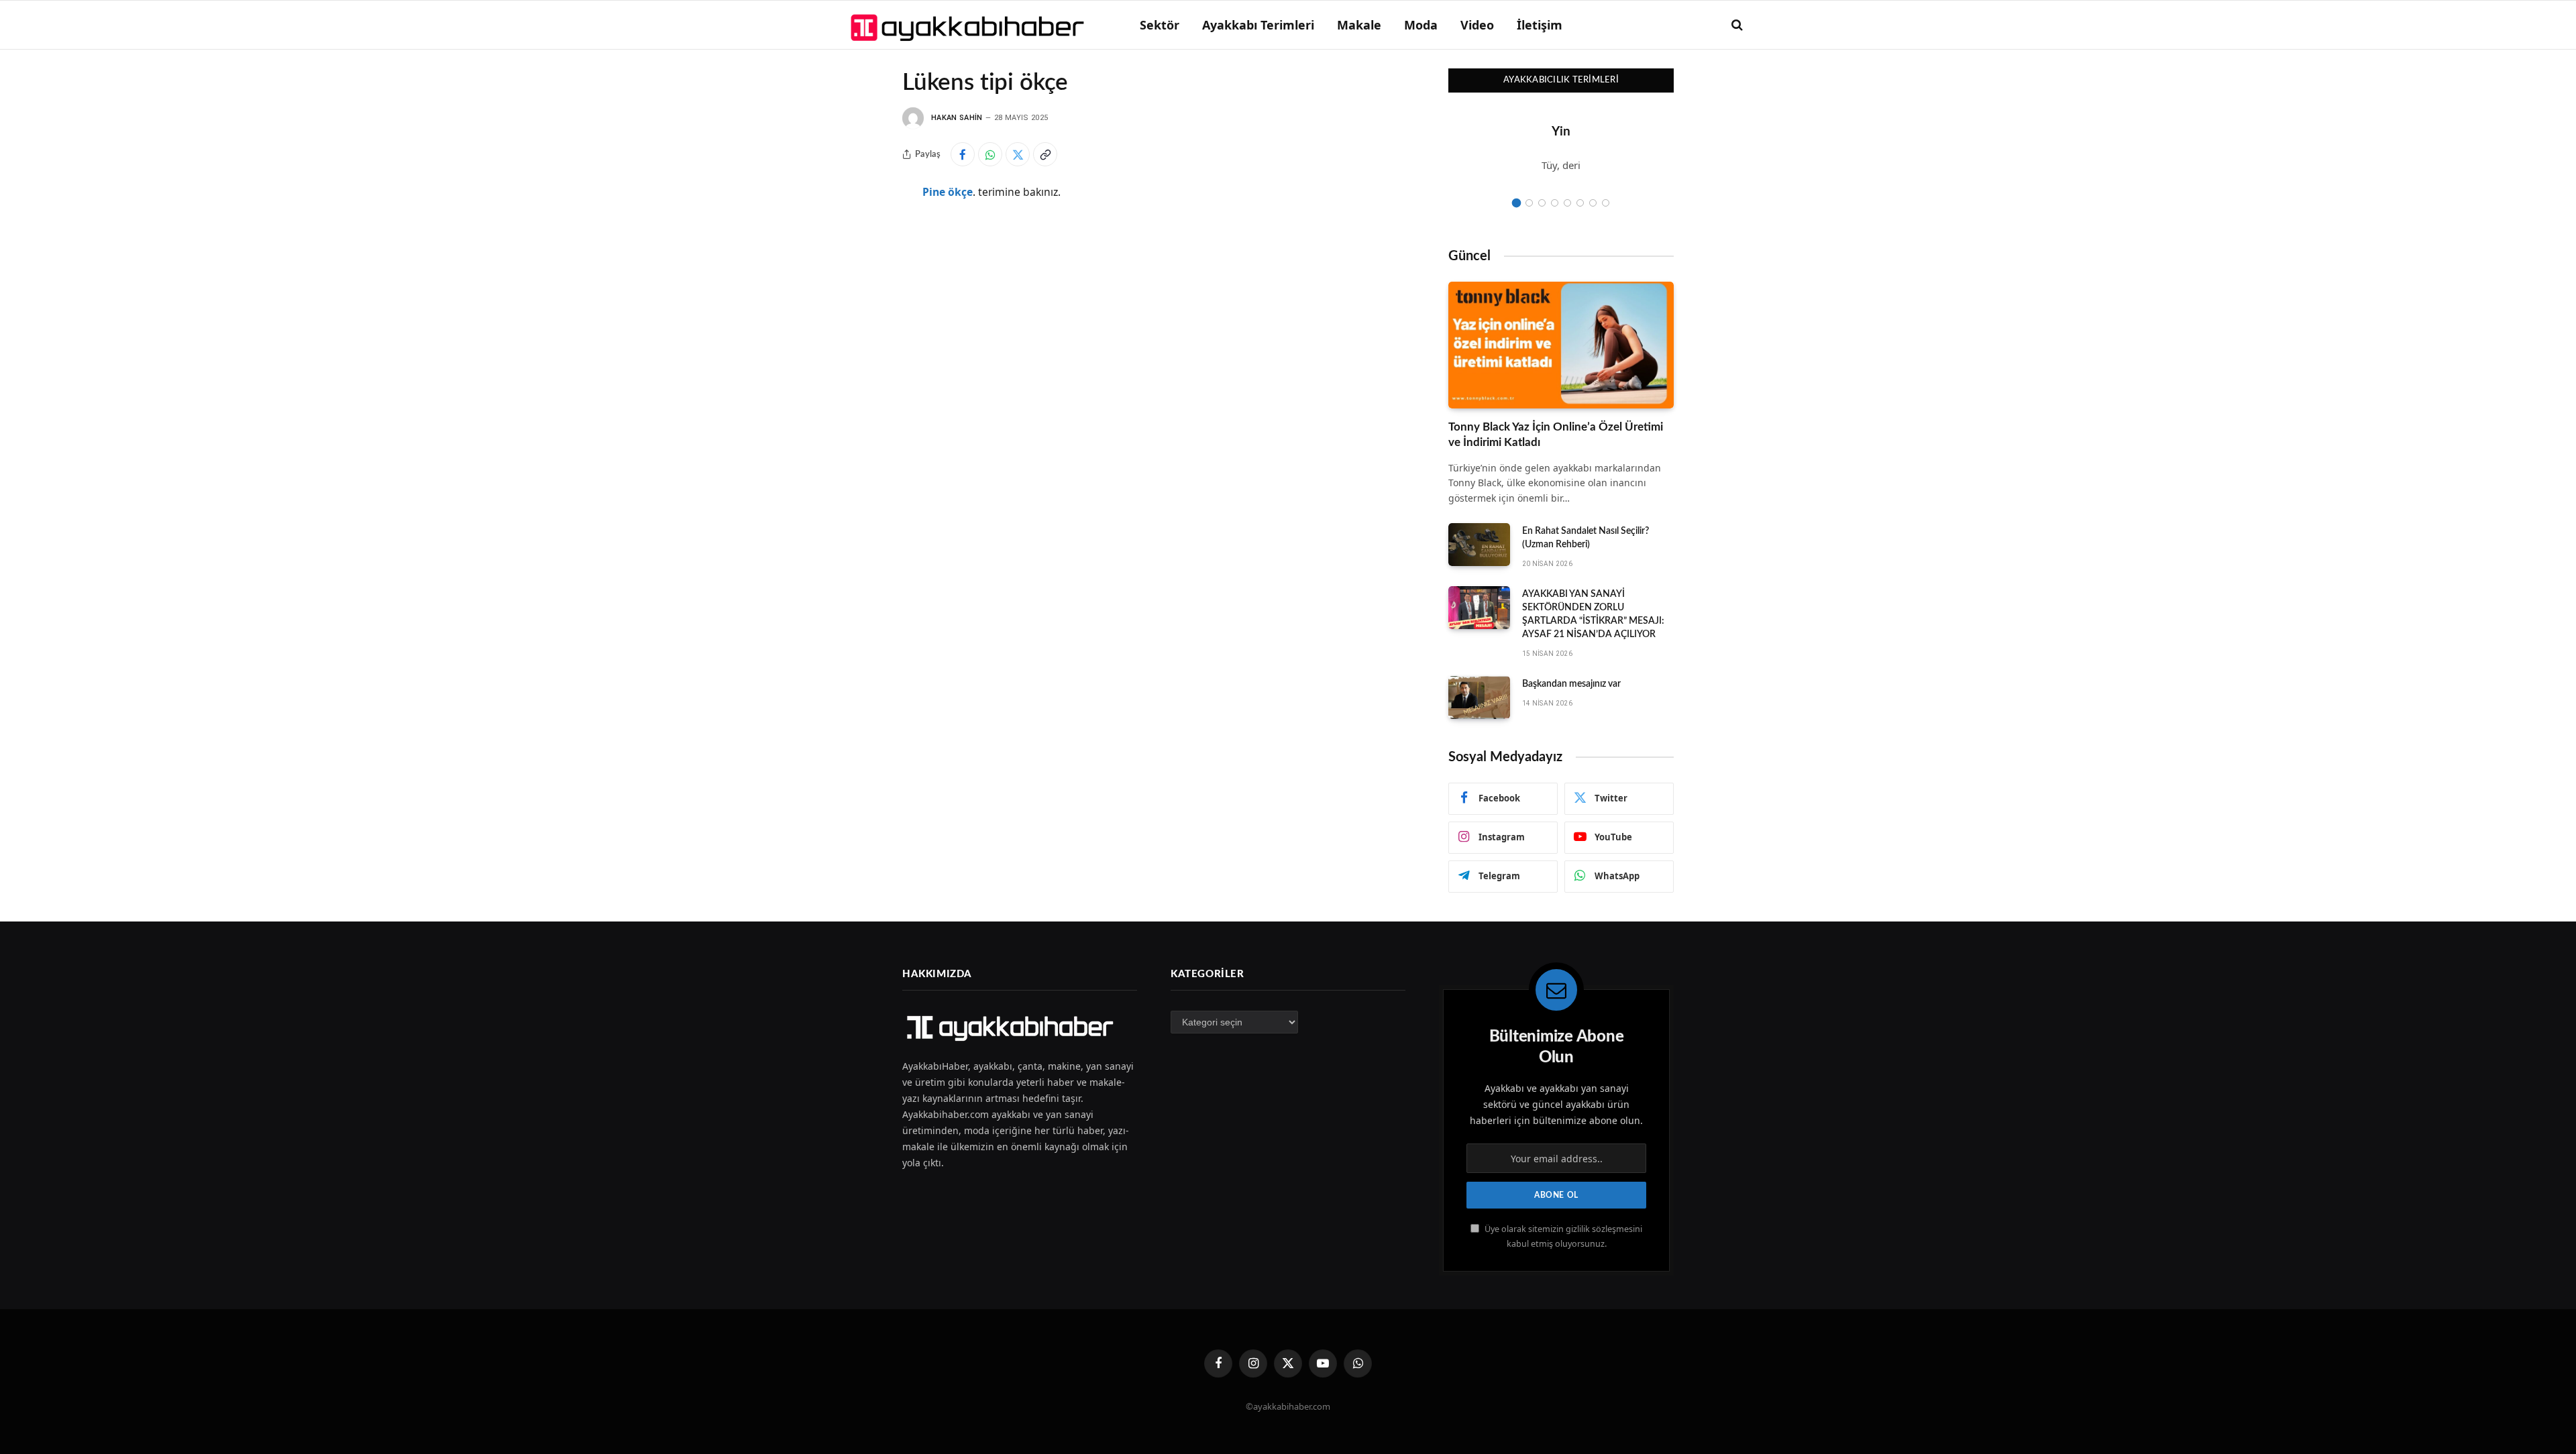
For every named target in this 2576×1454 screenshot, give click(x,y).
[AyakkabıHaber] (970, 25)
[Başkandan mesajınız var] (1479, 697)
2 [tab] (1529, 203)
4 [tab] (1555, 203)
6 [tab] (1580, 203)
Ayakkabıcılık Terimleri (1561, 80)
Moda (1421, 25)
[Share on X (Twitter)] (1018, 154)
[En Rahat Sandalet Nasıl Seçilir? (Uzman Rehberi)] (1479, 545)
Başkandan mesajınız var (1571, 684)
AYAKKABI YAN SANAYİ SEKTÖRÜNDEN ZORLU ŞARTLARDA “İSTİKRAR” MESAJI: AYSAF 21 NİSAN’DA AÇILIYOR (1593, 614)
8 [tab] (1606, 203)
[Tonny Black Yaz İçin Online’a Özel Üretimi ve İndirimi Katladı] (1561, 345)
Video (1477, 25)
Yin (1561, 132)
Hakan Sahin (957, 118)
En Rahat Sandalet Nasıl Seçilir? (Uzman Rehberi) (1586, 538)
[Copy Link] (1045, 154)
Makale (1359, 25)
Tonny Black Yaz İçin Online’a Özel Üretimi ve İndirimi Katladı (1556, 435)
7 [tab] (1593, 203)
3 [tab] (1542, 203)
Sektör (1160, 25)
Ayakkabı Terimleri (1258, 25)
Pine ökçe (948, 192)
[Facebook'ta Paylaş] (963, 154)
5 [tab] (1567, 203)
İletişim (1540, 25)
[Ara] (1736, 25)
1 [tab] (1516, 203)
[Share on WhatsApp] (990, 154)
